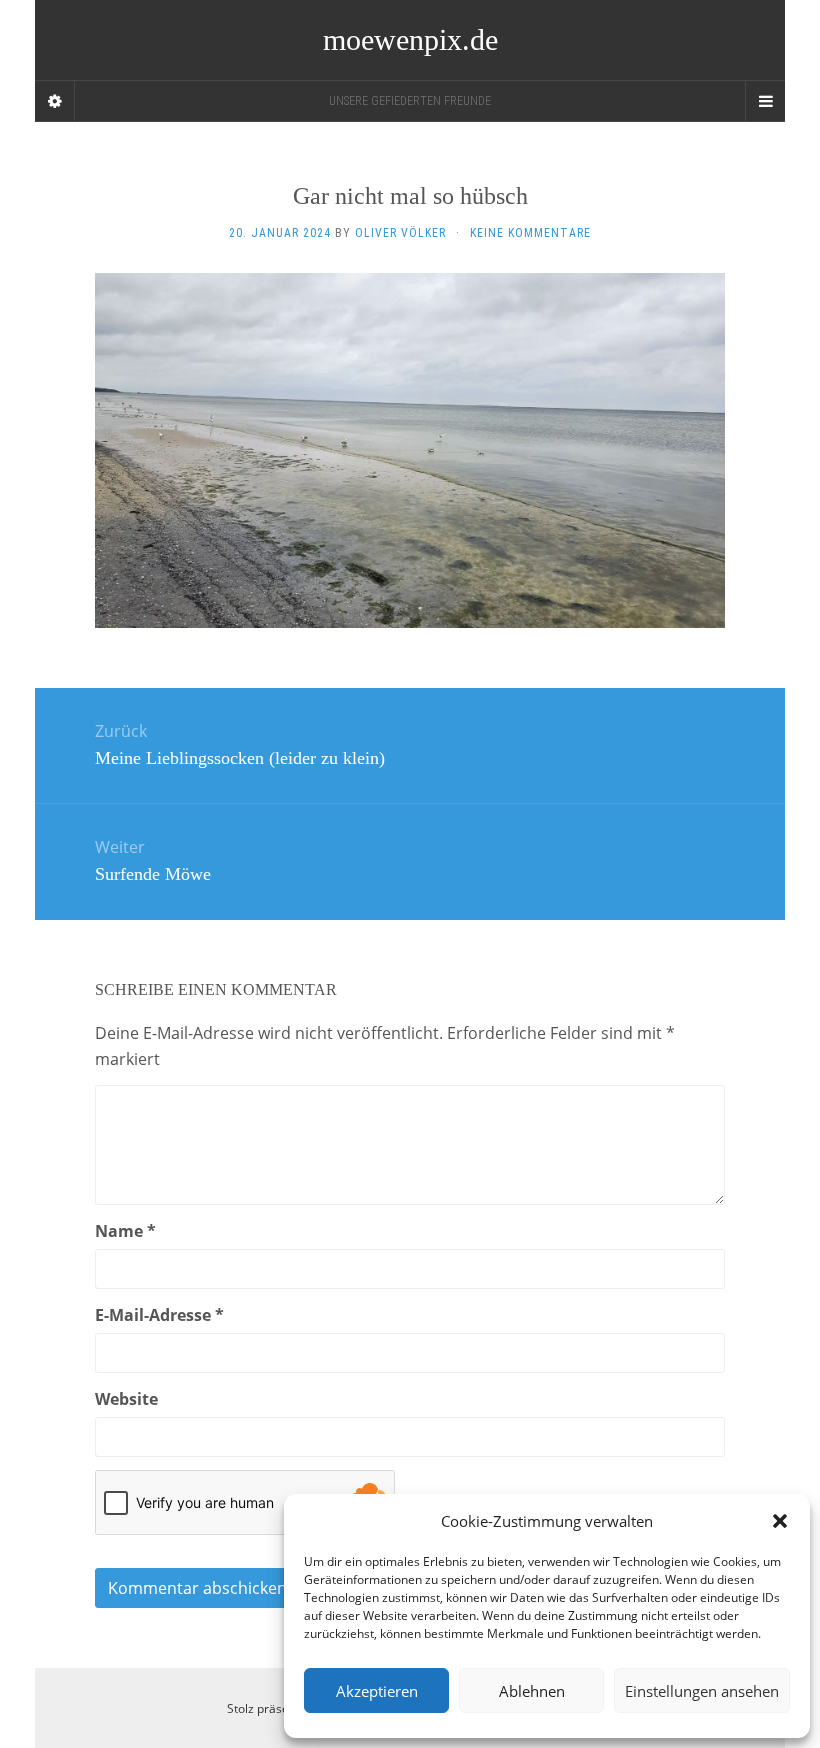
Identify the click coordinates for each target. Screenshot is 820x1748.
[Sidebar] (55, 101)
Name (125, 1231)
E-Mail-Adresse (159, 1315)
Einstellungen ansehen (702, 1691)
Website (126, 1399)
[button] (780, 1521)
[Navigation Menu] (765, 101)
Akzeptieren (377, 1691)
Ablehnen (532, 1691)
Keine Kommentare (530, 233)
